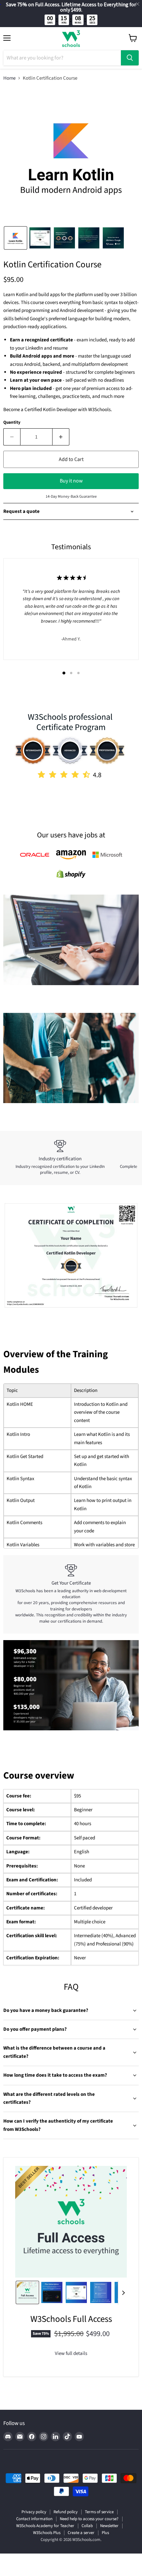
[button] (16, 238)
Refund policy (66, 2512)
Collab (87, 2526)
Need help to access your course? (89, 2519)
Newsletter (109, 2526)
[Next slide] (123, 2292)
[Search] (130, 58)
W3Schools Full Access (71, 2319)
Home (9, 78)
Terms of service (99, 2512)
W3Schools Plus (47, 2533)
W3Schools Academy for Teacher (45, 2526)
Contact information (34, 2519)
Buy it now (71, 481)
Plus (105, 2533)
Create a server (81, 2533)
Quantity (12, 423)
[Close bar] (138, 4)
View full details (71, 2353)
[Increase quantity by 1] (61, 437)
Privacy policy (34, 2512)
